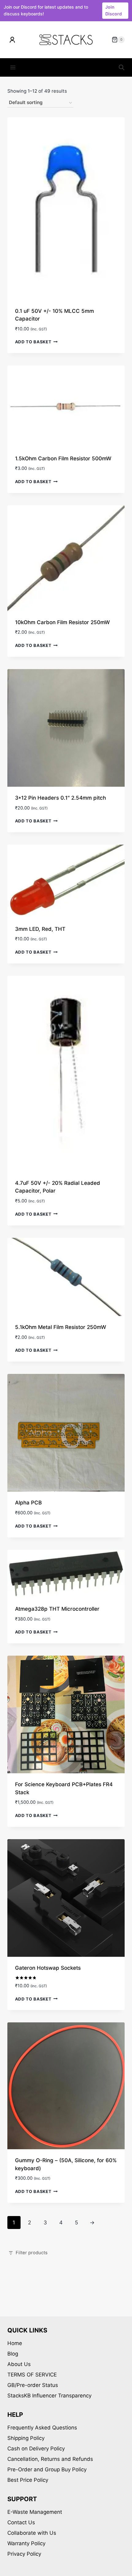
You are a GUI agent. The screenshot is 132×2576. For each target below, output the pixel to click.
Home (15, 2343)
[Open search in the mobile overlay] (122, 67)
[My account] (12, 40)
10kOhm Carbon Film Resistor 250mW (62, 622)
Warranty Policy (26, 2543)
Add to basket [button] (33, 342)
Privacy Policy (24, 2554)
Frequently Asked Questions (42, 2428)
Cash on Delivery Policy (36, 2449)
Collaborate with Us (32, 2533)
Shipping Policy (26, 2438)
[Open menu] (13, 68)
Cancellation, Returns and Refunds (50, 2459)
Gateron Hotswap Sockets (48, 1968)
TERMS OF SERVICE (32, 2375)
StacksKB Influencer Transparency (49, 2396)
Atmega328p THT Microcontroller (57, 1609)
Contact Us (21, 2522)
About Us (19, 2364)
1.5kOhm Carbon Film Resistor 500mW (63, 458)
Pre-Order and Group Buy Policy (47, 2469)
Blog (13, 2354)
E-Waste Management (35, 2512)
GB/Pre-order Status (33, 2385)
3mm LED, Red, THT (40, 929)
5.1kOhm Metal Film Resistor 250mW (61, 1327)
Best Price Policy (28, 2480)
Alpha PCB (28, 1503)
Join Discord (114, 10)
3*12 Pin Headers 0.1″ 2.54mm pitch (60, 798)
